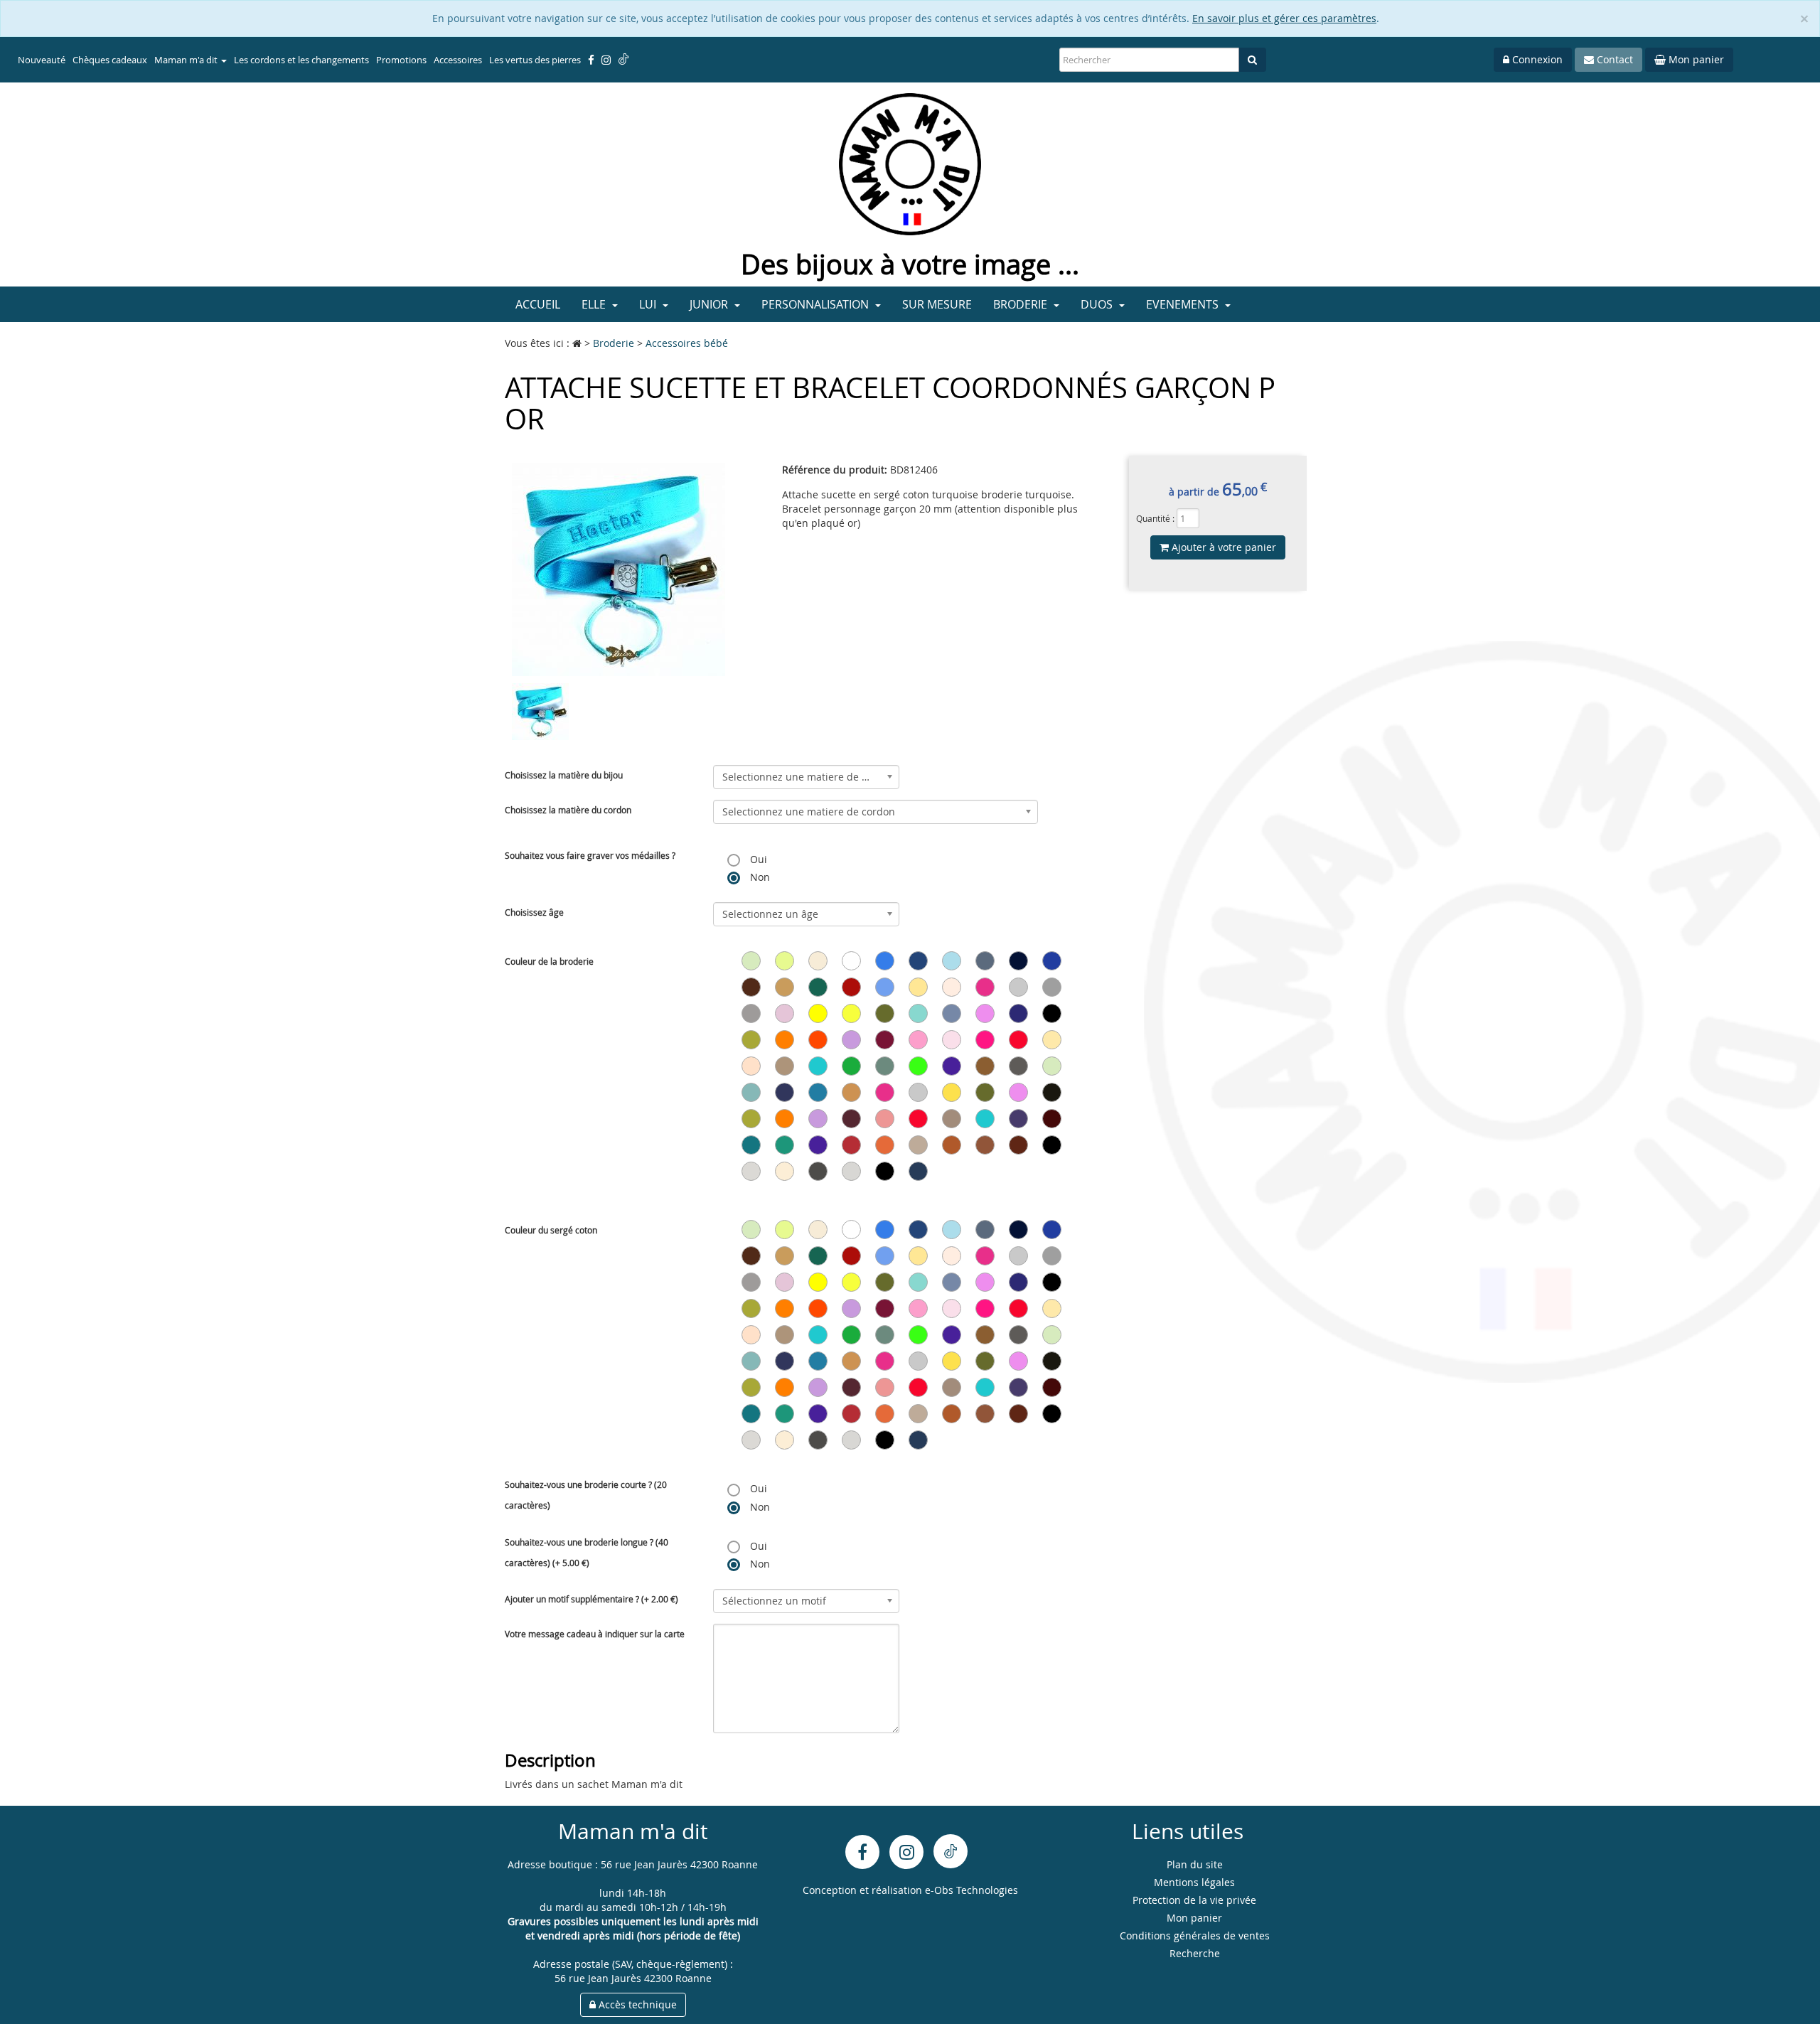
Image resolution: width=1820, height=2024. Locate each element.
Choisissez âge (534, 912)
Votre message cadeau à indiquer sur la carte (595, 1634)
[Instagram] (906, 1852)
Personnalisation (817, 304)
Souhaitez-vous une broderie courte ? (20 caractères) (586, 1495)
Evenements (1184, 304)
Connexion (1536, 59)
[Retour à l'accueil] (910, 163)
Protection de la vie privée (1194, 1900)
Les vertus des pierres (535, 60)
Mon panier (1695, 59)
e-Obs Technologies (971, 1890)
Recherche (1195, 1953)
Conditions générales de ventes (1195, 1935)
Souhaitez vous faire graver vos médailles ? (590, 855)
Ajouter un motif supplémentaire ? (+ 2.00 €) (591, 1599)
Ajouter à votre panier (1222, 547)
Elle (595, 304)
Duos (1098, 304)
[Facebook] (862, 1852)
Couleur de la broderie (549, 961)
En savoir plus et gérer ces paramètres (1284, 18)
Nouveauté (42, 60)
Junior (710, 304)
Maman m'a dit (187, 60)
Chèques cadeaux (110, 60)
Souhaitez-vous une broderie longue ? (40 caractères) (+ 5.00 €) (587, 1552)
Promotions (401, 60)
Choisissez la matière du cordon (568, 810)
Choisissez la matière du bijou (564, 775)
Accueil (538, 304)
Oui (757, 859)
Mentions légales (1194, 1882)
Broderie (1022, 304)
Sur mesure (937, 304)
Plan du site (1195, 1864)
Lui (649, 304)
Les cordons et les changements (301, 60)
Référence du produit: (835, 470)
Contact (1613, 59)
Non (759, 877)
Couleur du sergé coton (551, 1230)
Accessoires (458, 60)
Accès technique (636, 2004)
